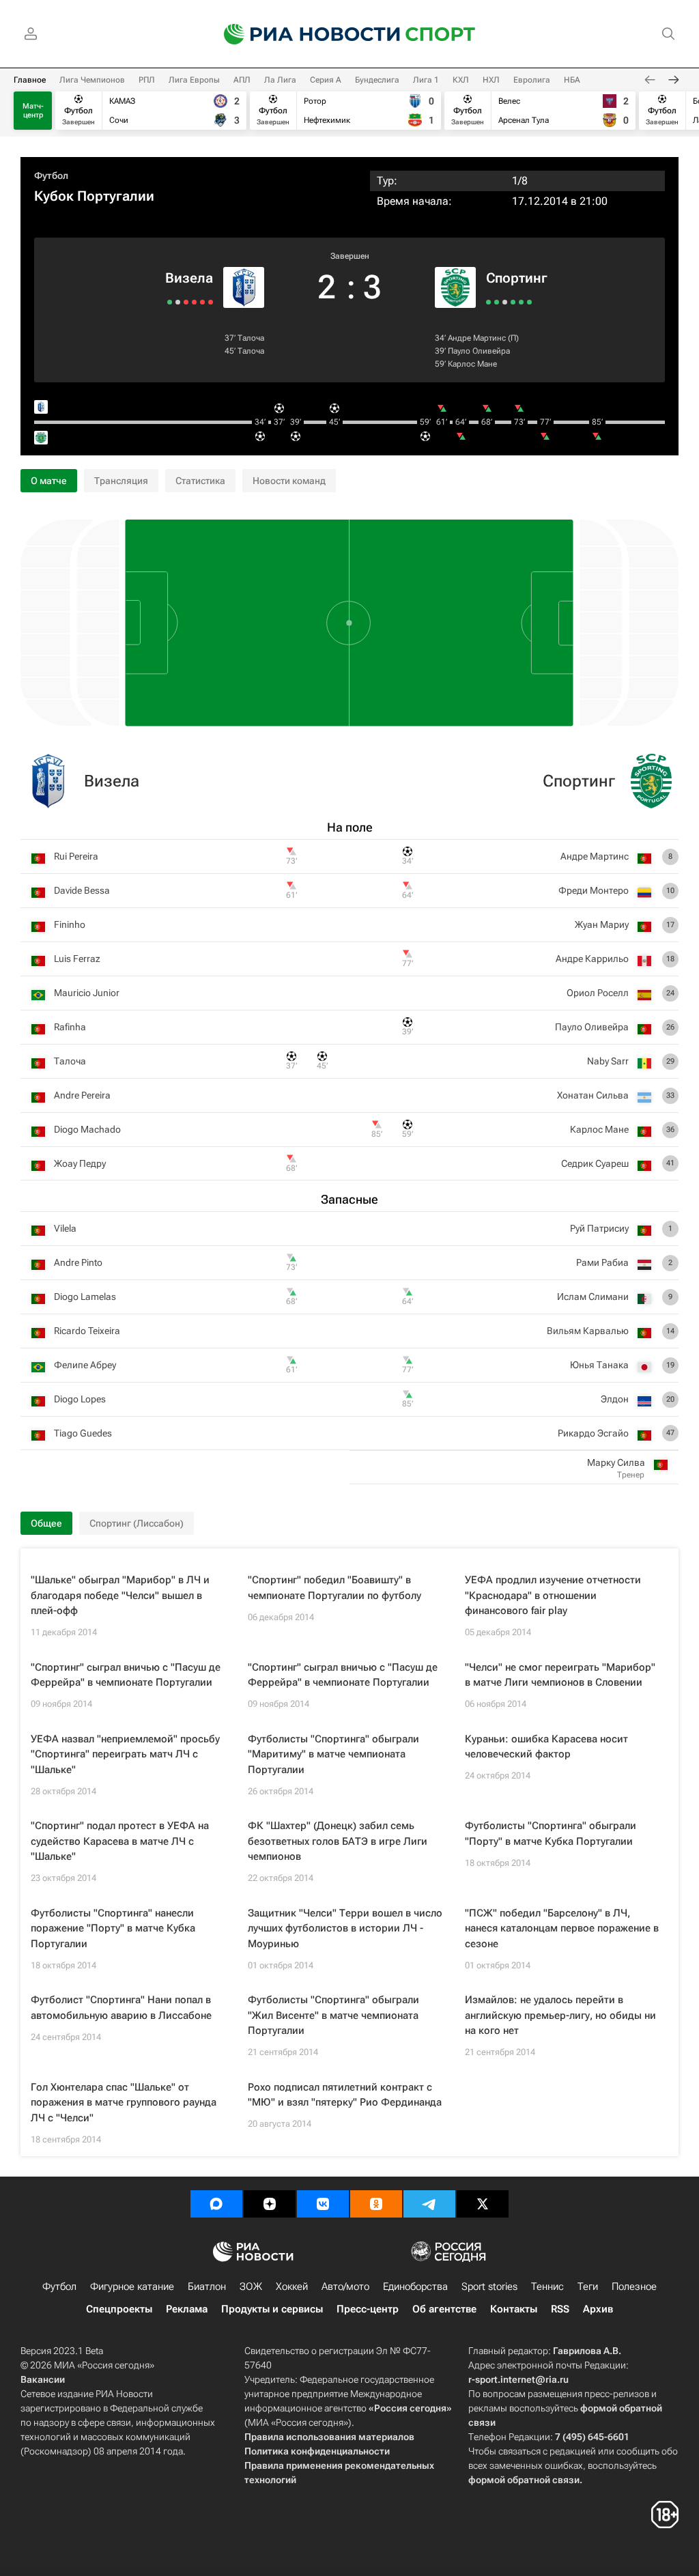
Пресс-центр (368, 2309)
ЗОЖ (251, 2287)
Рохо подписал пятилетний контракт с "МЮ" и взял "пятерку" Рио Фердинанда (345, 2095)
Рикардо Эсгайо (593, 1433)
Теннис (547, 2287)
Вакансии (43, 2379)
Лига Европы (194, 80)
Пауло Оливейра (479, 351)
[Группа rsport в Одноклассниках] (376, 2204)
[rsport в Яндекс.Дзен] (270, 2204)
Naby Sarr (608, 1061)
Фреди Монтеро (594, 890)
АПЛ (242, 80)
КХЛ (461, 80)
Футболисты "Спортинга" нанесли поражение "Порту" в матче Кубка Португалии (113, 1928)
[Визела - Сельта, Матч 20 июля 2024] (186, 302)
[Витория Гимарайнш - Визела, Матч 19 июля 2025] (202, 302)
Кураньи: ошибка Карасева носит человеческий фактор (546, 1747)
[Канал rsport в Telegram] (429, 2204)
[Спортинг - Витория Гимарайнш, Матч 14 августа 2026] (497, 302)
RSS (560, 2309)
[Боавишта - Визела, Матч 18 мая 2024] (178, 302)
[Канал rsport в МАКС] (216, 2204)
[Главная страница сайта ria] (303, 34)
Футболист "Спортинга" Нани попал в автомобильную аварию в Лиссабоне (121, 2008)
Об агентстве (444, 2309)
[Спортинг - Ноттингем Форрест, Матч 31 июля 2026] (513, 302)
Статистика (200, 481)
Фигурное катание (132, 2287)
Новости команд (289, 481)
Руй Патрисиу (599, 1228)
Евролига (532, 80)
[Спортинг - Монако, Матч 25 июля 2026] (521, 302)
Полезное (634, 2287)
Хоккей (292, 2287)
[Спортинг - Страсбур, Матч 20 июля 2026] (529, 302)
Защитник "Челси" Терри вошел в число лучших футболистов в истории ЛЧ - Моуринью (345, 1928)
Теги (588, 2287)
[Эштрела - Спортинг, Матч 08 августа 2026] (505, 302)
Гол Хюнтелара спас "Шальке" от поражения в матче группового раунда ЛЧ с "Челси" (124, 2103)
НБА (572, 80)
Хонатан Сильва (593, 1095)
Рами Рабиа (602, 1262)
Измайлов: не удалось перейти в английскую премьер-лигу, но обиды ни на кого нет (560, 2015)
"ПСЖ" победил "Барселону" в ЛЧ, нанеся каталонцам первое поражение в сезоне (562, 1928)
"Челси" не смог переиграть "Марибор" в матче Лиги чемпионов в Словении (560, 1675)
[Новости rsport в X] (483, 2204)
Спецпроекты (119, 2309)
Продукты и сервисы (272, 2309)
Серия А (326, 80)
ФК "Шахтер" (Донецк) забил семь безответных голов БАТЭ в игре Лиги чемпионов (338, 1841)
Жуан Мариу (602, 924)
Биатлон (207, 2287)
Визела (189, 278)
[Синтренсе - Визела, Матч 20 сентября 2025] (211, 302)
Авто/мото (345, 2287)
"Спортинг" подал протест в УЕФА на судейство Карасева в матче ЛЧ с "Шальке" (120, 1841)
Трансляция (121, 481)
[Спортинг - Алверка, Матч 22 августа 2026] (488, 302)
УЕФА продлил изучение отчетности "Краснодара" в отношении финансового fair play (553, 1595)
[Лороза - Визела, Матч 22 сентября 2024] (194, 302)
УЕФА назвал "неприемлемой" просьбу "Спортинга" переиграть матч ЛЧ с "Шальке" (125, 1754)
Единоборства (415, 2287)
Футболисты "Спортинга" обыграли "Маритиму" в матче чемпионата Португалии (333, 1754)
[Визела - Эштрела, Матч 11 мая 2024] (170, 302)
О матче (49, 481)
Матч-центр (33, 111)
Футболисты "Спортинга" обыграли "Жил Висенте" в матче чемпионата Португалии (333, 2015)
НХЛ (491, 80)
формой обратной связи (524, 2480)
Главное (30, 80)
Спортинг (517, 278)
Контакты (514, 2309)
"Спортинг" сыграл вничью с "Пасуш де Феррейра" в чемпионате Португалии (126, 1675)
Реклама (187, 2309)
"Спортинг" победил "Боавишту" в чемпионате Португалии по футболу (334, 1588)
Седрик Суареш (595, 1163)
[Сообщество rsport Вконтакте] (323, 2204)
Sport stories (489, 2287)
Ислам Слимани (593, 1297)
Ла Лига (280, 80)
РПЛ (147, 80)
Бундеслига (377, 80)
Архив (598, 2309)
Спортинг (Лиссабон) (137, 1523)
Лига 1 (426, 80)
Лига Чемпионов (92, 80)
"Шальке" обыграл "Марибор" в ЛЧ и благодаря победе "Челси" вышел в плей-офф (120, 1595)
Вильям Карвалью (588, 1331)
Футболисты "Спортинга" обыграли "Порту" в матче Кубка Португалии (551, 1834)
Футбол (51, 175)
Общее (46, 1523)
